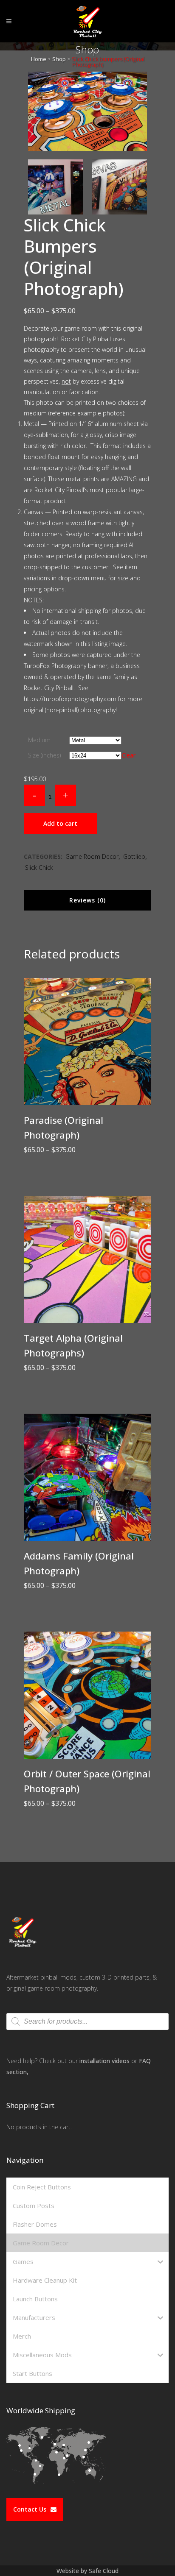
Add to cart (60, 823)
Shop (59, 59)
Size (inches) (44, 755)
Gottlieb (134, 856)
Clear (128, 755)
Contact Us (30, 2509)
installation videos (104, 2061)
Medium (39, 740)
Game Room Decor (92, 856)
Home (39, 59)
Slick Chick (39, 867)
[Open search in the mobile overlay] (87, 2022)
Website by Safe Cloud (87, 2571)
